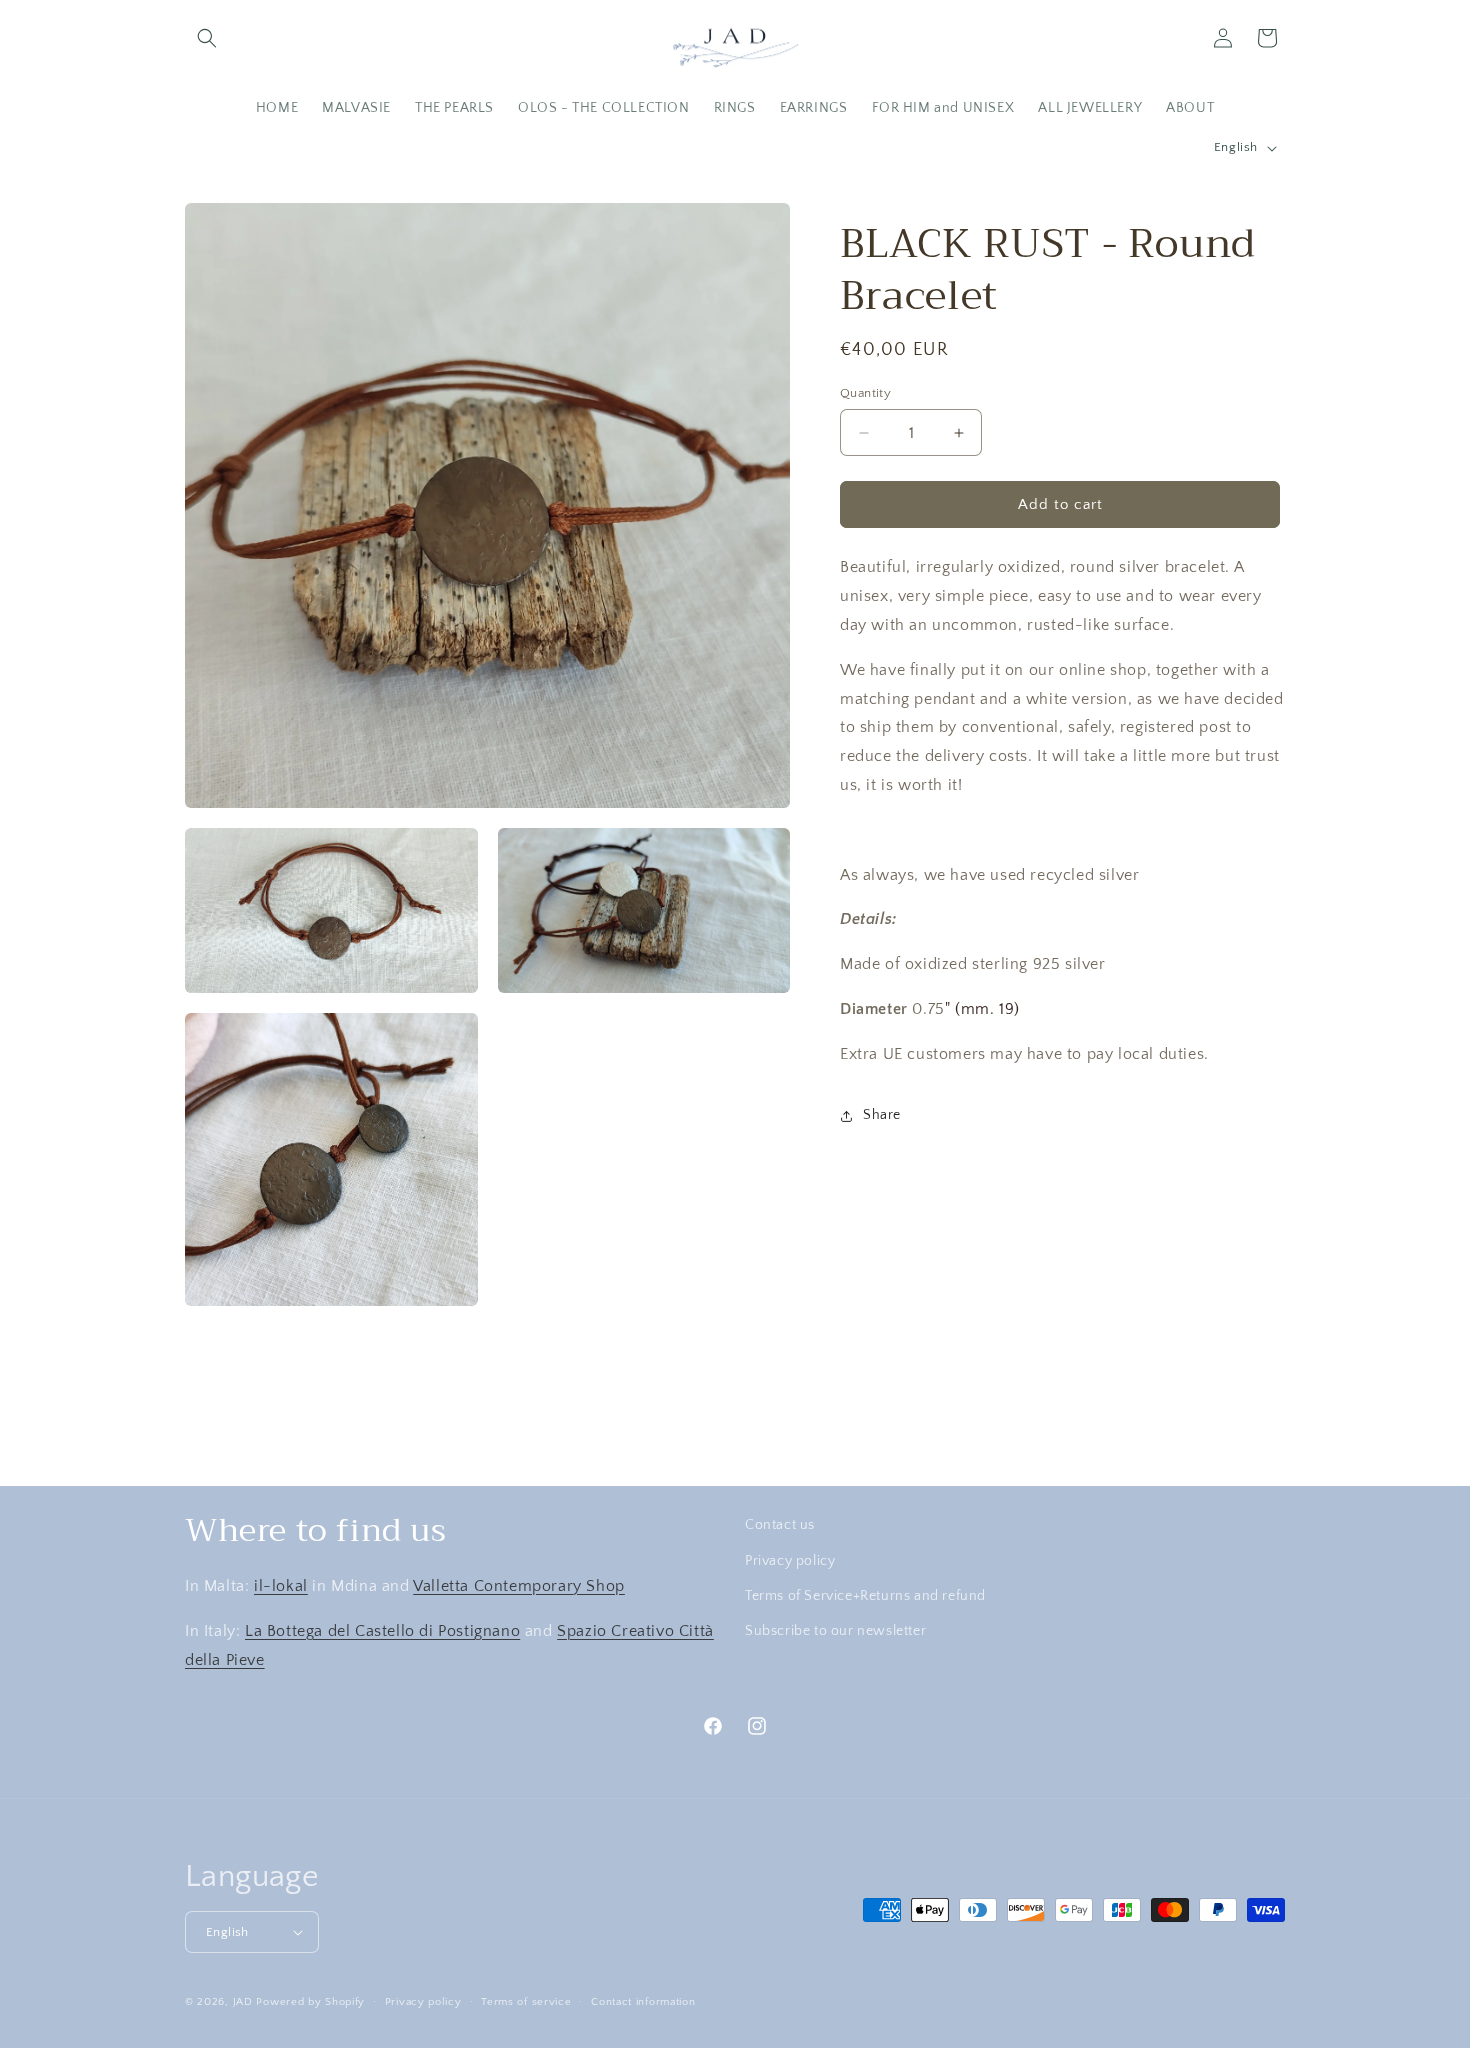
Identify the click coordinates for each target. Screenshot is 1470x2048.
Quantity (865, 393)
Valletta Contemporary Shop (519, 1585)
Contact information (643, 2001)
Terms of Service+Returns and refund (865, 1595)
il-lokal (281, 1585)
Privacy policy (790, 1560)
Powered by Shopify (310, 2002)
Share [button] (882, 1115)
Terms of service (526, 2001)
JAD (245, 2002)
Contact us (780, 1525)
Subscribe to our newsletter (835, 1630)
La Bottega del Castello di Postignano (382, 1630)
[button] (207, 38)
